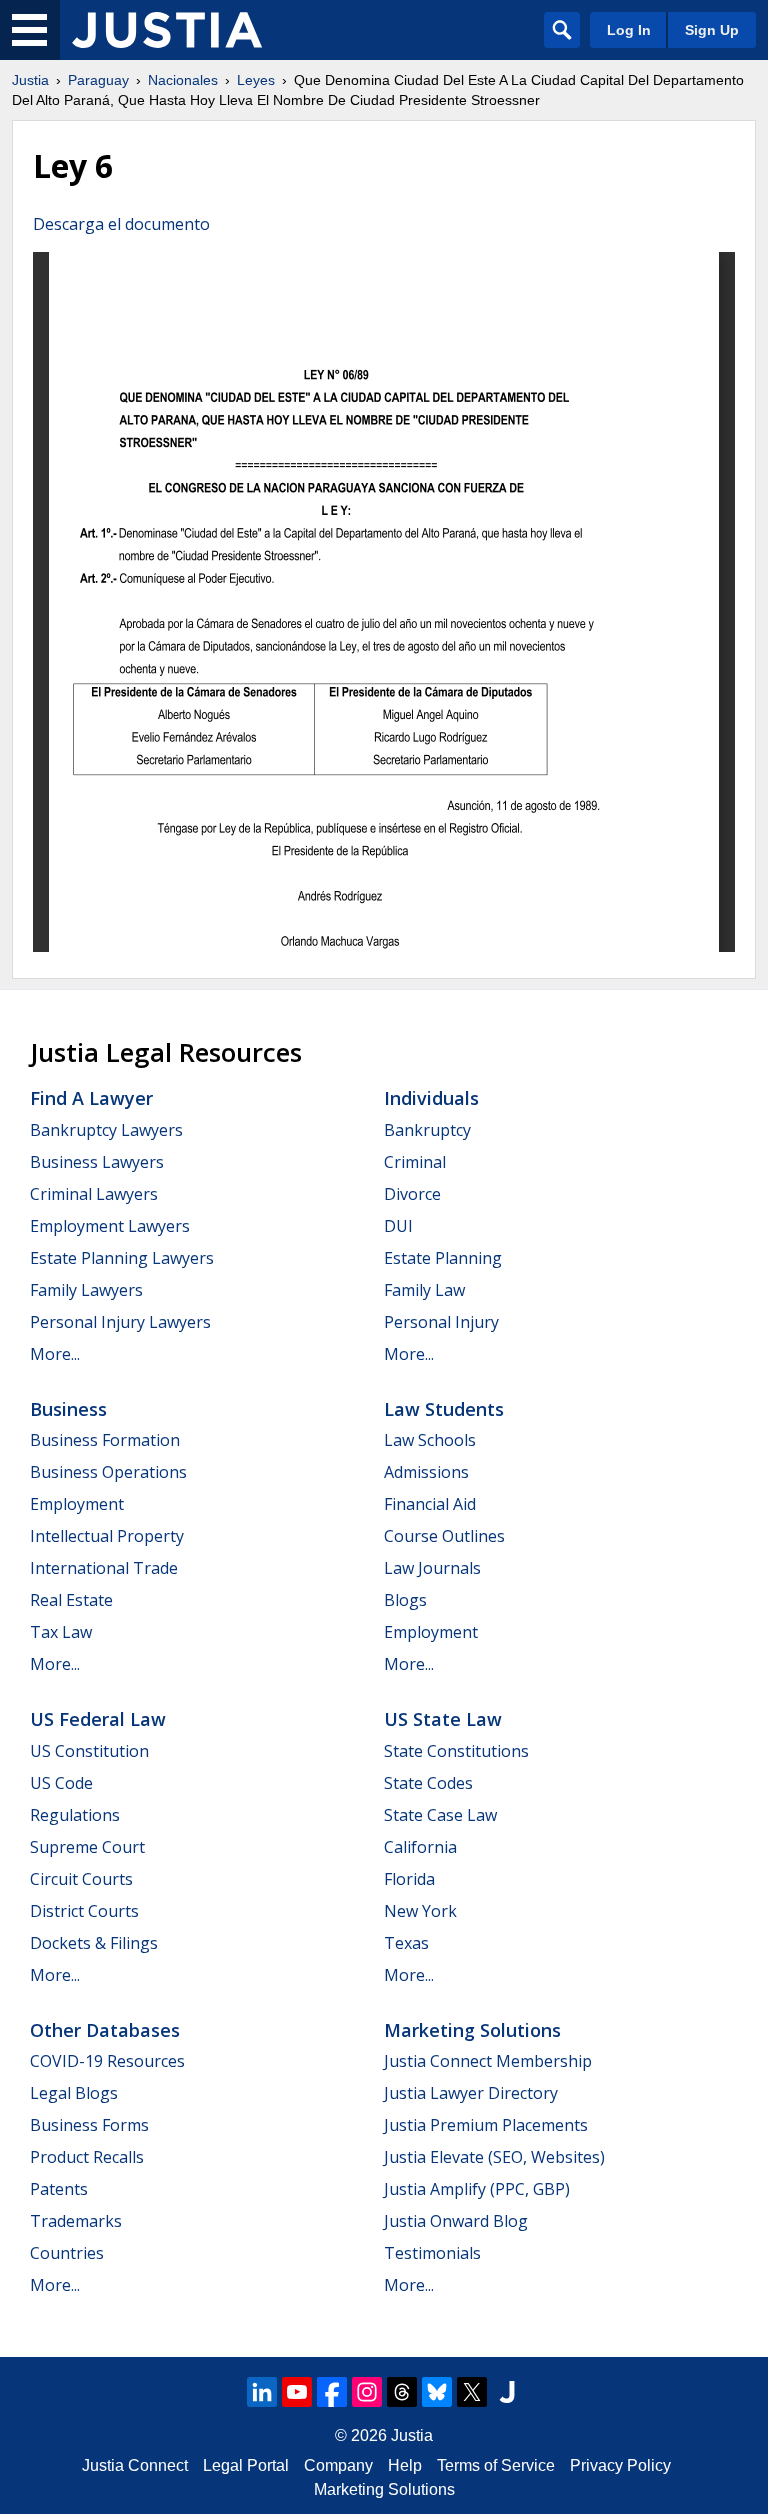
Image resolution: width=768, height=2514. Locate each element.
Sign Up (712, 30)
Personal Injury (441, 1322)
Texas (406, 1943)
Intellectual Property (107, 1536)
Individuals (431, 1098)
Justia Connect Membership (488, 2061)
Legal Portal (246, 2465)
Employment (77, 1504)
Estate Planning (443, 1258)
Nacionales (183, 80)
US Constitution (89, 1751)
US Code (61, 1783)
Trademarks (76, 2221)
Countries (67, 2253)
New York (420, 1911)
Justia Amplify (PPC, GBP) (477, 2189)
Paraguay (98, 80)
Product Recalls (87, 2157)
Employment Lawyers (110, 1226)
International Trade (104, 1568)
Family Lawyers (86, 1290)
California (420, 1847)
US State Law (443, 1719)
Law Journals (432, 1568)
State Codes (428, 1783)
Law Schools (430, 1440)
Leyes (256, 80)
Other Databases (105, 2030)
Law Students (444, 1409)
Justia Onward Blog (456, 2221)
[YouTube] (297, 2392)
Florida (409, 1879)
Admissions (426, 1472)
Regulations (75, 1815)
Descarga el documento (121, 224)
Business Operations (108, 1472)
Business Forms (89, 2125)
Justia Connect (135, 2465)
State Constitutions (456, 1751)
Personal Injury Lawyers (120, 1322)
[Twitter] (472, 2392)
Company (338, 2465)
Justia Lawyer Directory (471, 2093)
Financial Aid (430, 1504)
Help (405, 2465)
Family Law (424, 1290)
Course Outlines (444, 1536)
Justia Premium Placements (486, 2125)
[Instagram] (367, 2392)
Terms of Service (496, 2465)
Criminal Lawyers (94, 1194)
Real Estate (71, 1600)
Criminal (415, 1162)
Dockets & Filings (94, 1943)
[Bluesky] (437, 2392)
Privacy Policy (620, 2465)
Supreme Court (87, 1847)
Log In (629, 30)
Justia (30, 80)
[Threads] (402, 2392)
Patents (59, 2189)
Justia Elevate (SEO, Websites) (494, 2157)
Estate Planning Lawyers (122, 1258)
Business (68, 1409)
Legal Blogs (74, 2093)
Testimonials (432, 2253)
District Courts (84, 1911)
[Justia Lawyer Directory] (507, 2392)
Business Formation (105, 1440)
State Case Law (440, 1815)
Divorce (412, 1194)
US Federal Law (98, 1719)
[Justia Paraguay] (167, 30)
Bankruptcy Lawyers (106, 1130)
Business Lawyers (97, 1162)
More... (55, 1354)
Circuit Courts (81, 1879)
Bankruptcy (427, 1130)
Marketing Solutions (472, 2030)
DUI (398, 1226)
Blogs (405, 1600)
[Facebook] (332, 2392)
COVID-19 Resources (107, 2061)
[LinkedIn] (262, 2392)
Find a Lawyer (91, 1098)
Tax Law (61, 1632)
